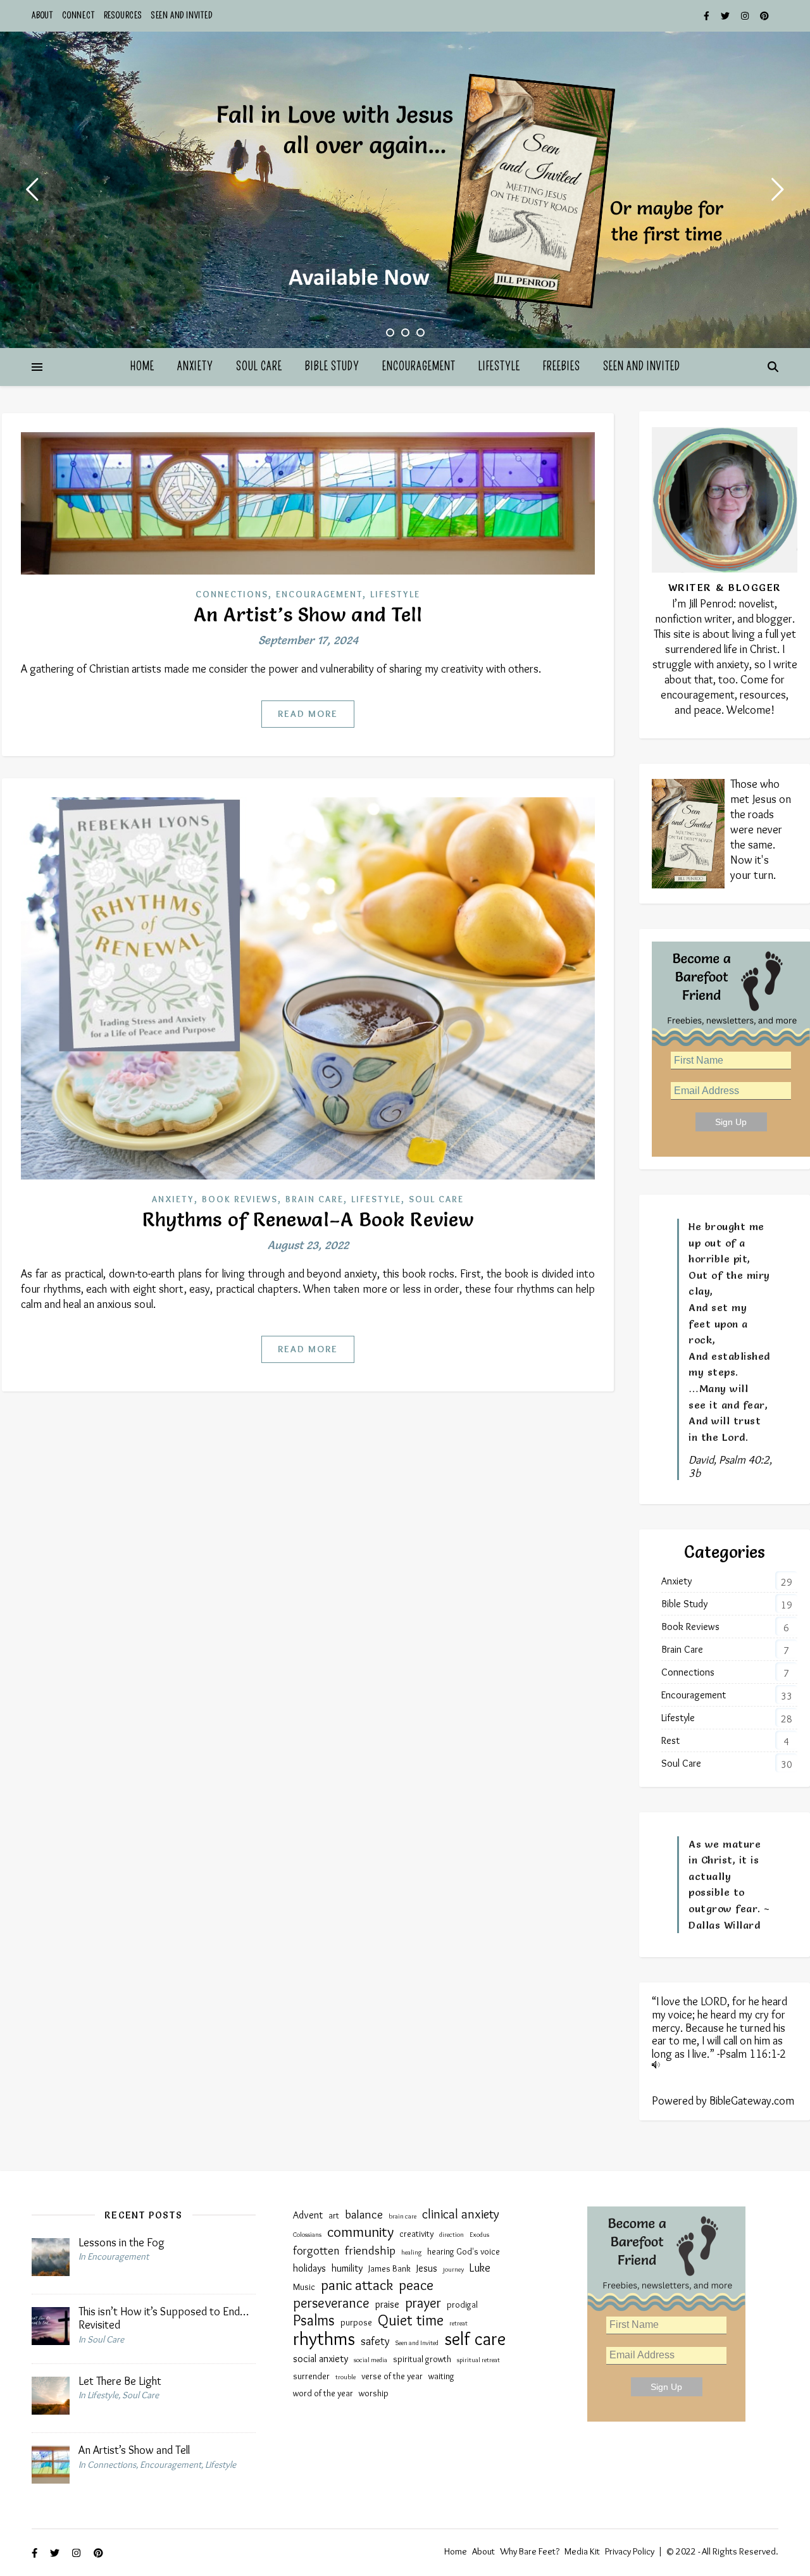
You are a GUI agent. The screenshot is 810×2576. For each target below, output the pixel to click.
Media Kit (582, 2551)
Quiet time (411, 2320)
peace (416, 2285)
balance (364, 2214)
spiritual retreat (478, 2360)
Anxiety (195, 367)
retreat (458, 2323)
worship (374, 2393)
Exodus (479, 2235)
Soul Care (259, 367)
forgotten (316, 2251)
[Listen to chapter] (725, 2065)
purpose (356, 2323)
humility (347, 2268)
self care (475, 2339)
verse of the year (392, 2376)
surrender (311, 2376)
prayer (423, 2303)
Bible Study (332, 367)
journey (453, 2269)
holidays (309, 2268)
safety (375, 2341)
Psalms (314, 2320)
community (360, 2232)
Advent (308, 2215)
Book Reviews (240, 1199)
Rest (670, 1740)
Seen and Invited (182, 16)
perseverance (331, 2303)
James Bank (389, 2269)
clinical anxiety (461, 2214)
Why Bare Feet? (530, 2551)
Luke (480, 2268)
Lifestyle (499, 367)
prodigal (462, 2305)
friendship (370, 2250)
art (334, 2216)
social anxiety (321, 2358)
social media (371, 2360)
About (42, 16)
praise (387, 2304)
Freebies (562, 367)
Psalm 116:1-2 (753, 2054)
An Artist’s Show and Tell (308, 614)
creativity (416, 2234)
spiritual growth (422, 2359)
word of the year (323, 2393)
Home (142, 367)
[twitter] (726, 16)
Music (304, 2287)
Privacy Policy (630, 2551)
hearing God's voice (464, 2252)
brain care (402, 2216)
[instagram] (746, 16)
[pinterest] (764, 16)
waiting (441, 2376)
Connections (232, 594)
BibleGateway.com (752, 2101)
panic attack (357, 2285)
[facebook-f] (707, 16)
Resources (123, 16)
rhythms (324, 2339)
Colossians (307, 2235)
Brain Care (315, 1199)
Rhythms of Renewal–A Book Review (308, 1219)
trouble (346, 2377)
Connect (78, 16)
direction (452, 2235)
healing (411, 2252)
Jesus (427, 2268)
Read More (308, 714)
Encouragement (419, 367)
